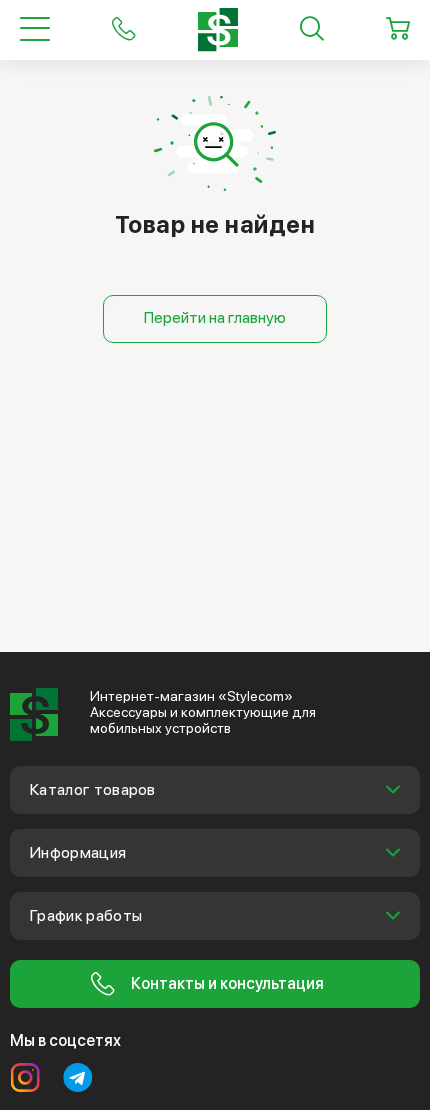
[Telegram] (78, 1078)
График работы (86, 915)
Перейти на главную (215, 317)
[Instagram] (25, 1078)
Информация (78, 852)
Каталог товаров (93, 789)
